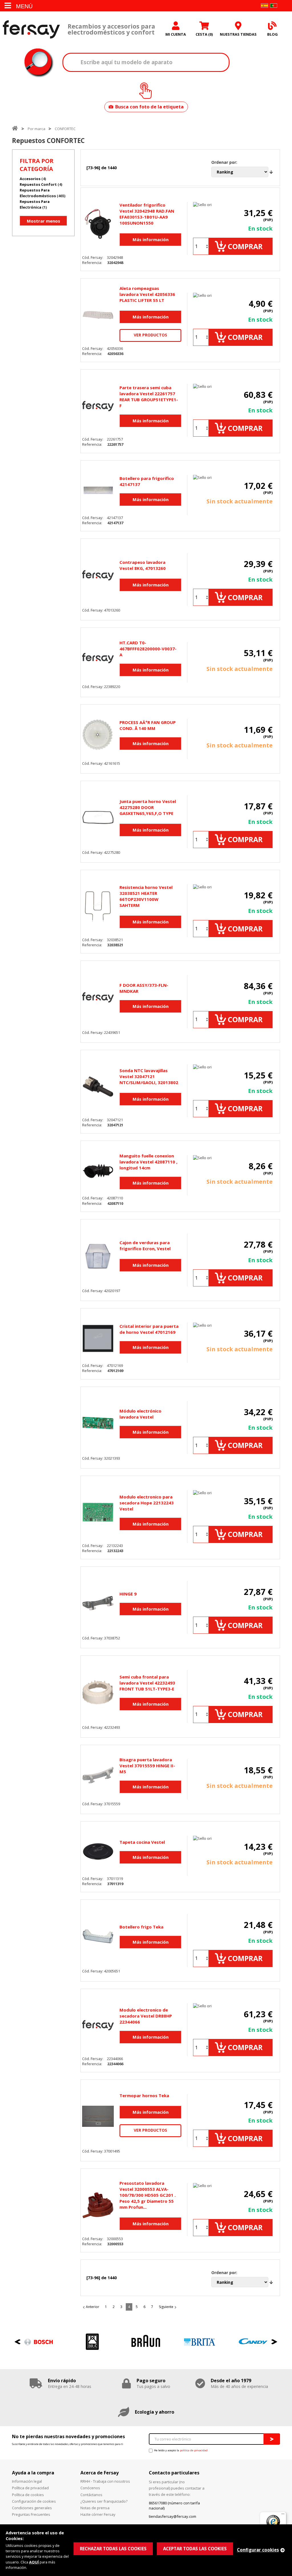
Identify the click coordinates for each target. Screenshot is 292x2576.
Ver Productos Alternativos (150, 337)
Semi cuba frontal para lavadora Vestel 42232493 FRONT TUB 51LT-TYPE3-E (147, 1683)
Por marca (36, 129)
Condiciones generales (32, 2508)
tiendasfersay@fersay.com (173, 2516)
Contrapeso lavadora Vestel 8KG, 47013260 (143, 565)
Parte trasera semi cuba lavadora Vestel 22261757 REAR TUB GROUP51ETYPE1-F (149, 397)
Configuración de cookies (34, 2501)
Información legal (27, 2481)
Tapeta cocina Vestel (142, 1842)
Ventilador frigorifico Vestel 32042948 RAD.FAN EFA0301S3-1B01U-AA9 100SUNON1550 (147, 214)
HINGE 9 (128, 1594)
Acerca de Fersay (100, 2473)
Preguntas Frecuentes (31, 2514)
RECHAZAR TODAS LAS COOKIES (113, 2549)
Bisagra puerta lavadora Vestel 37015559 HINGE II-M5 (147, 1766)
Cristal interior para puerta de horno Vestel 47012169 (149, 1329)
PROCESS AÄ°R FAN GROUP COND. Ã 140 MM (148, 725)
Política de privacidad (30, 2488)
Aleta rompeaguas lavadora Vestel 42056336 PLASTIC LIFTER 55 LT (147, 294)
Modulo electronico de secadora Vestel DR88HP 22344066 (146, 2016)
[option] (39, 2342)
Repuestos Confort (38, 184)
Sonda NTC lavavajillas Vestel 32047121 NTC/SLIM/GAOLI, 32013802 (149, 1076)
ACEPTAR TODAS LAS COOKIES (195, 2549)
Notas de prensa (95, 2508)
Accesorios (30, 179)
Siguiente (166, 2307)
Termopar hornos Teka (144, 2095)
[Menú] (283, 2515)
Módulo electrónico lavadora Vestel (140, 1414)
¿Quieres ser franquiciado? (104, 2501)
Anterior (93, 2307)
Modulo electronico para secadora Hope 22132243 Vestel (147, 1503)
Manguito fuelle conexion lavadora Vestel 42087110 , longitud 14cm (148, 1162)
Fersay (31, 29)
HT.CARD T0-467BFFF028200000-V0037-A (148, 649)
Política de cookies (28, 2495)
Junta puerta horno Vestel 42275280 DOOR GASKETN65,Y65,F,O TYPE (148, 807)
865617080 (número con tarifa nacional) (174, 2506)
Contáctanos (91, 2495)
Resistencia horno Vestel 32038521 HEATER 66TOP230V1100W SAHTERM (146, 896)
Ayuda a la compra (33, 2473)
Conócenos (90, 2488)
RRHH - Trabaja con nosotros (105, 2481)
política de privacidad (194, 2450)
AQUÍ (34, 2562)
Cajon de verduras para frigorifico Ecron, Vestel (145, 1245)
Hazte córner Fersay (98, 2514)
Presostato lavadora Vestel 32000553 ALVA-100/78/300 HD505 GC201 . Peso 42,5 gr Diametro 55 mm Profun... (148, 2195)
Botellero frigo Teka (141, 1927)
